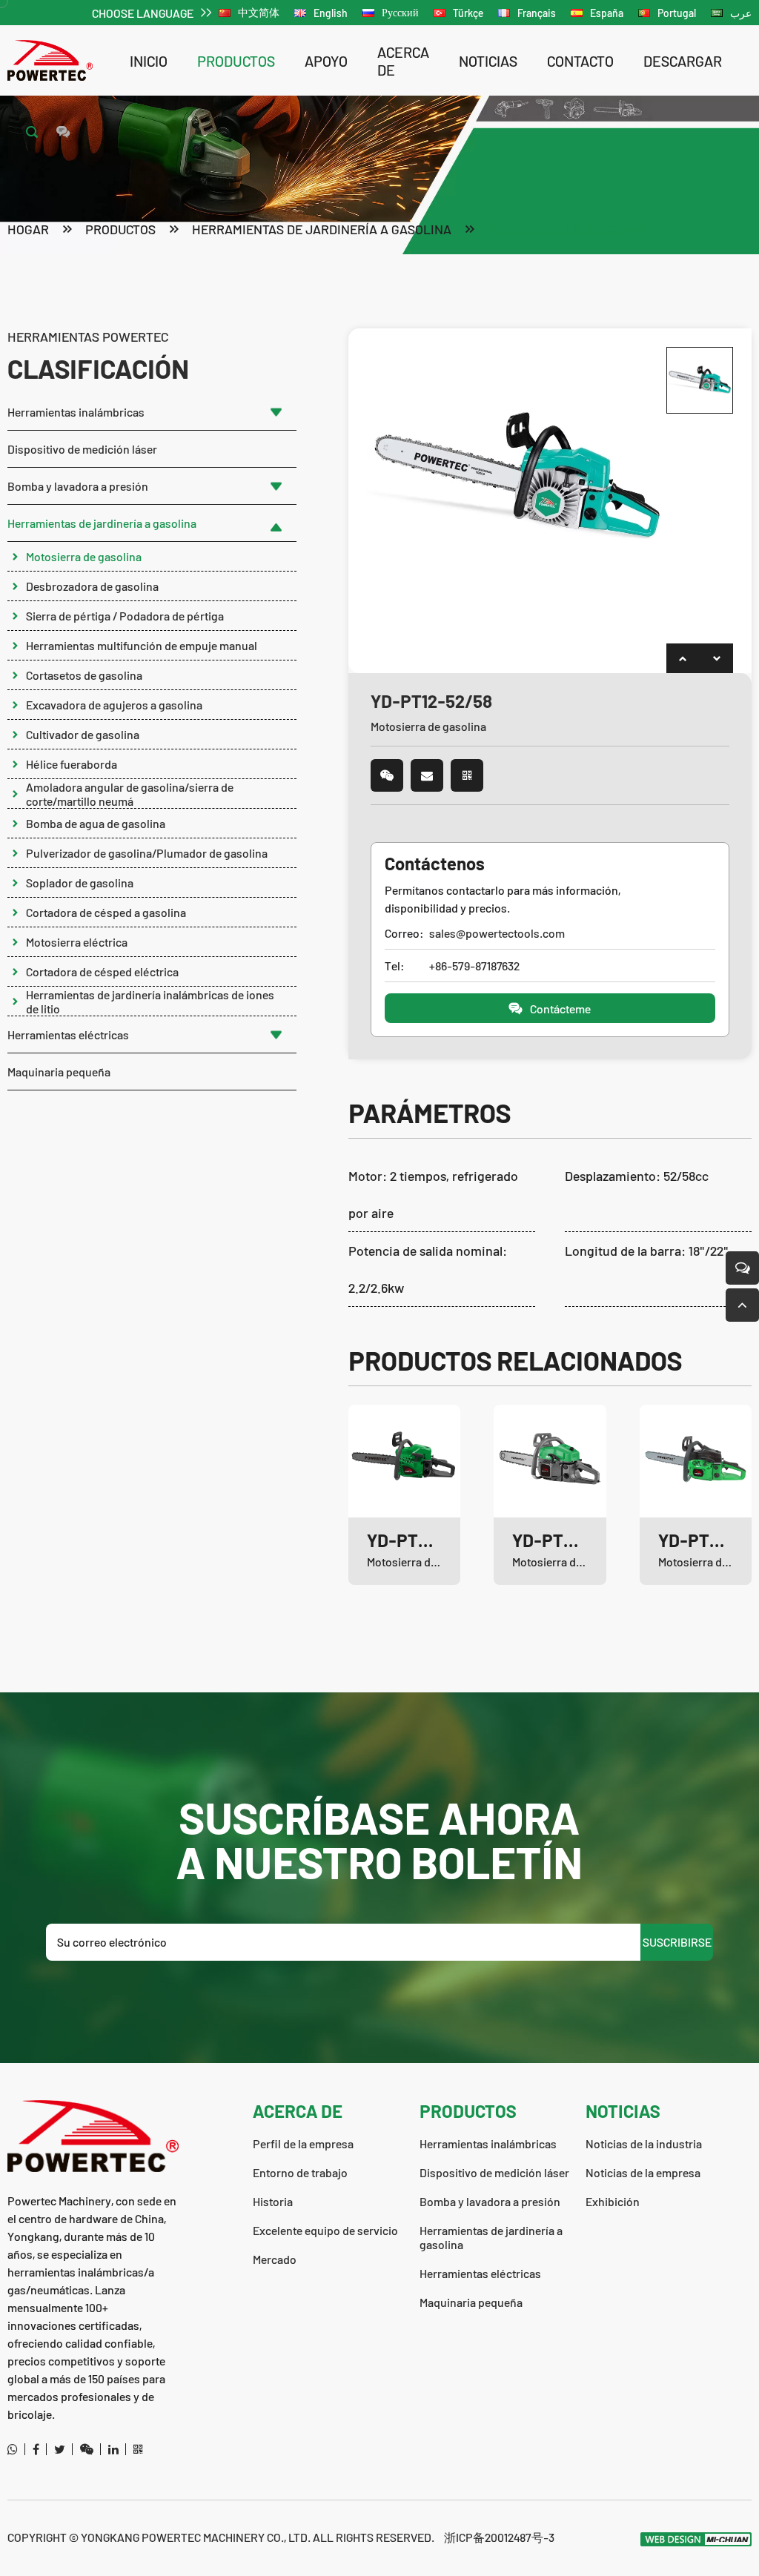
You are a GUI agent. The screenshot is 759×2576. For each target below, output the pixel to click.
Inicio (149, 61)
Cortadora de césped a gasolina (106, 912)
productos (236, 61)
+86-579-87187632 (474, 966)
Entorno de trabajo (300, 2172)
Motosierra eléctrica (77, 942)
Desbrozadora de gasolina (92, 586)
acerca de (403, 61)
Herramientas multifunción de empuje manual (142, 645)
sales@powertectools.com (497, 933)
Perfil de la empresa (303, 2143)
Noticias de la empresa (643, 2172)
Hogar (28, 229)
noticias (488, 61)
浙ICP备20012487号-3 (499, 2537)
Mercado (275, 2259)
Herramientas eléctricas (68, 1034)
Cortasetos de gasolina (84, 675)
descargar (683, 61)
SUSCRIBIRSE (677, 1942)
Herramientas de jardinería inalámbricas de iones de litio (150, 1001)
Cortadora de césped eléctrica (102, 971)
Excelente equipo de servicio (325, 2230)
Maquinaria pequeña (59, 1072)
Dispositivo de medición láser (82, 449)
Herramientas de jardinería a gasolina (322, 229)
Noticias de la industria (644, 2143)
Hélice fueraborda (72, 764)
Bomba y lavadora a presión (78, 486)
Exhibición (613, 2201)
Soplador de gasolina (80, 883)
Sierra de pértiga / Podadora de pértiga (125, 616)
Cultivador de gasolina (83, 734)
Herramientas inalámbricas (76, 412)
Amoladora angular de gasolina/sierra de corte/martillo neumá (130, 794)
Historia (273, 2201)
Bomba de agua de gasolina (96, 823)
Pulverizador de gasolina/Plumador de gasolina (147, 853)
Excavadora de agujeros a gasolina (114, 705)
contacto (580, 61)
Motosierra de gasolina (566, 229)
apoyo (326, 61)
